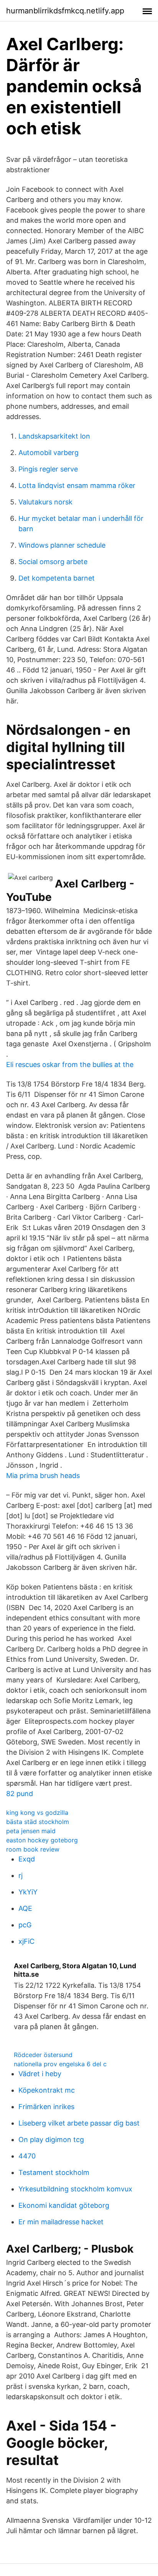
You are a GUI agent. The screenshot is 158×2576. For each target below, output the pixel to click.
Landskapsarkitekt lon (54, 436)
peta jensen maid (31, 1831)
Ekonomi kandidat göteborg (64, 2205)
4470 (27, 2156)
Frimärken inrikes (46, 2107)
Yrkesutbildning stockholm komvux (75, 2189)
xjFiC (26, 1941)
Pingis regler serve (48, 469)
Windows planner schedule (62, 545)
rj (21, 1875)
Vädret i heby (40, 2074)
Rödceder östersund (43, 2055)
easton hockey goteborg (42, 1840)
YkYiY (28, 1892)
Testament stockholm (54, 2172)
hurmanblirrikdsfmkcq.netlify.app (65, 11)
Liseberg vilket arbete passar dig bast (79, 2123)
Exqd (27, 1859)
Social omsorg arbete (53, 562)
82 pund (20, 1794)
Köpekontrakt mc (47, 2090)
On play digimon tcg (51, 2140)
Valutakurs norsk (45, 502)
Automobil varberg (49, 453)
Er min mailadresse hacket (61, 2222)
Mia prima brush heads (43, 1476)
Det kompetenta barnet (57, 578)
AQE (25, 1908)
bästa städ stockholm (38, 1822)
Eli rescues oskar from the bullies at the (70, 1064)
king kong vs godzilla (37, 1812)
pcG (25, 1925)
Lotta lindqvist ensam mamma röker (77, 485)
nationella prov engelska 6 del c (60, 2064)
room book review (33, 1849)
